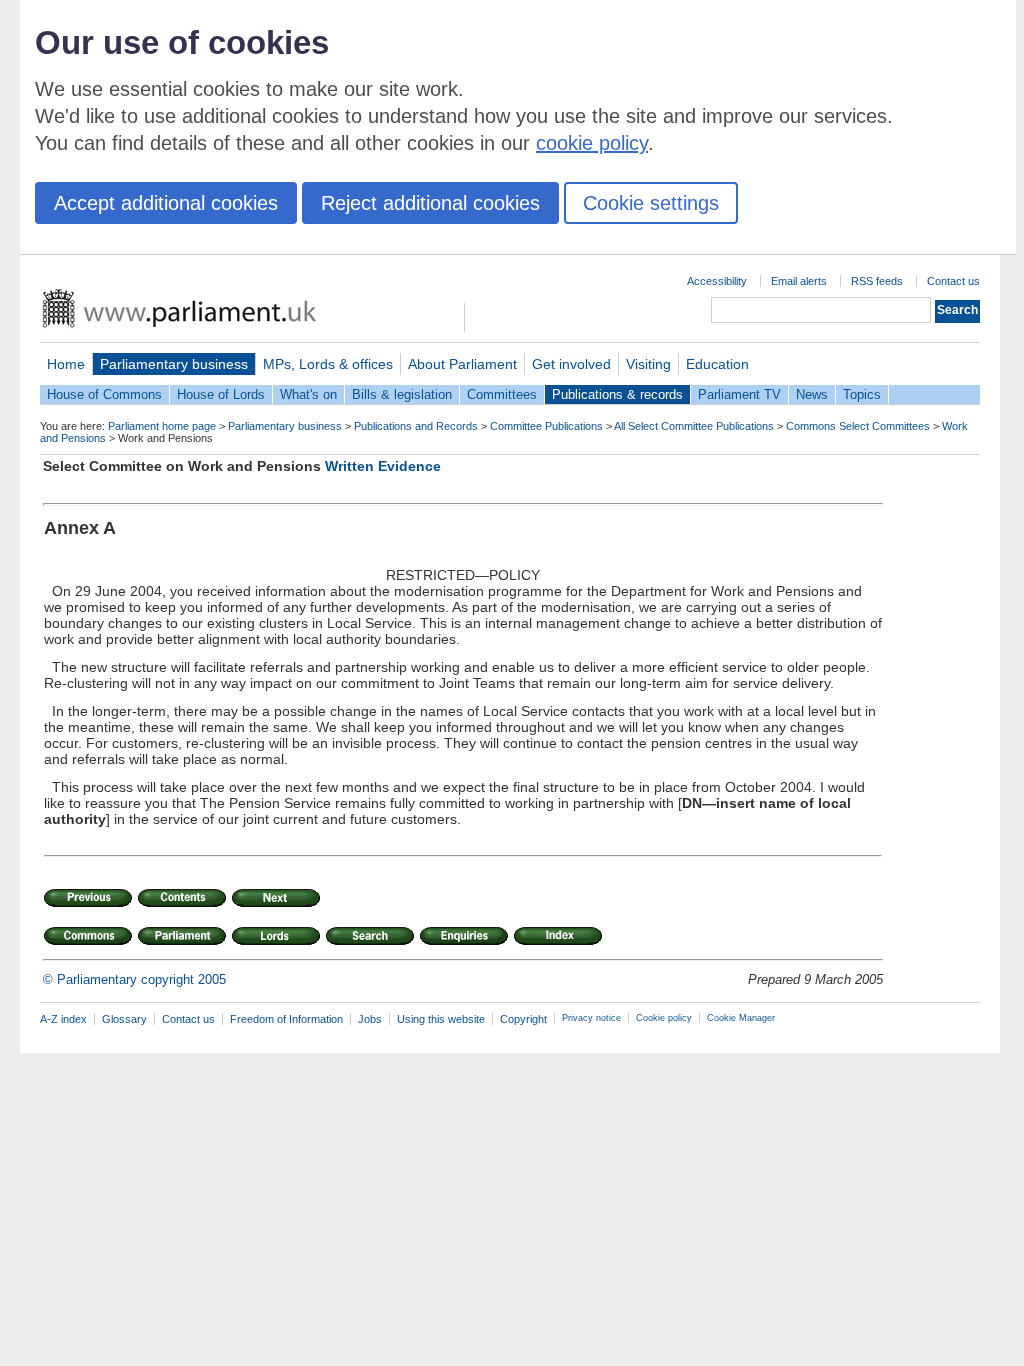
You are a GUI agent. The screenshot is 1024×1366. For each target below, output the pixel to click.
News (812, 394)
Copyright (523, 1019)
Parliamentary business (174, 364)
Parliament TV (739, 394)
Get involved (571, 364)
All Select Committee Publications (694, 426)
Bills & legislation (402, 394)
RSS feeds (877, 281)
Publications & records (617, 394)
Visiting (648, 364)
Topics (862, 394)
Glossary (124, 1019)
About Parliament (462, 364)
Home (66, 364)
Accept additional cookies (166, 203)
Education (717, 364)
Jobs (370, 1019)
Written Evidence (383, 466)
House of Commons (104, 394)
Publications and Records (416, 426)
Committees (502, 394)
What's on (308, 394)
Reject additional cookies (430, 203)
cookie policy (592, 143)
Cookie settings (651, 203)
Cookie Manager (741, 1018)
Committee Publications (546, 426)
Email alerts (799, 281)
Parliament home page (162, 426)
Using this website (441, 1019)
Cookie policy (664, 1018)
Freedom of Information (286, 1019)
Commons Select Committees (858, 426)
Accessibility (717, 281)
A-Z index (63, 1019)
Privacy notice (591, 1018)
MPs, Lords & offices (328, 364)
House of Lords (221, 394)
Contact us (953, 281)
